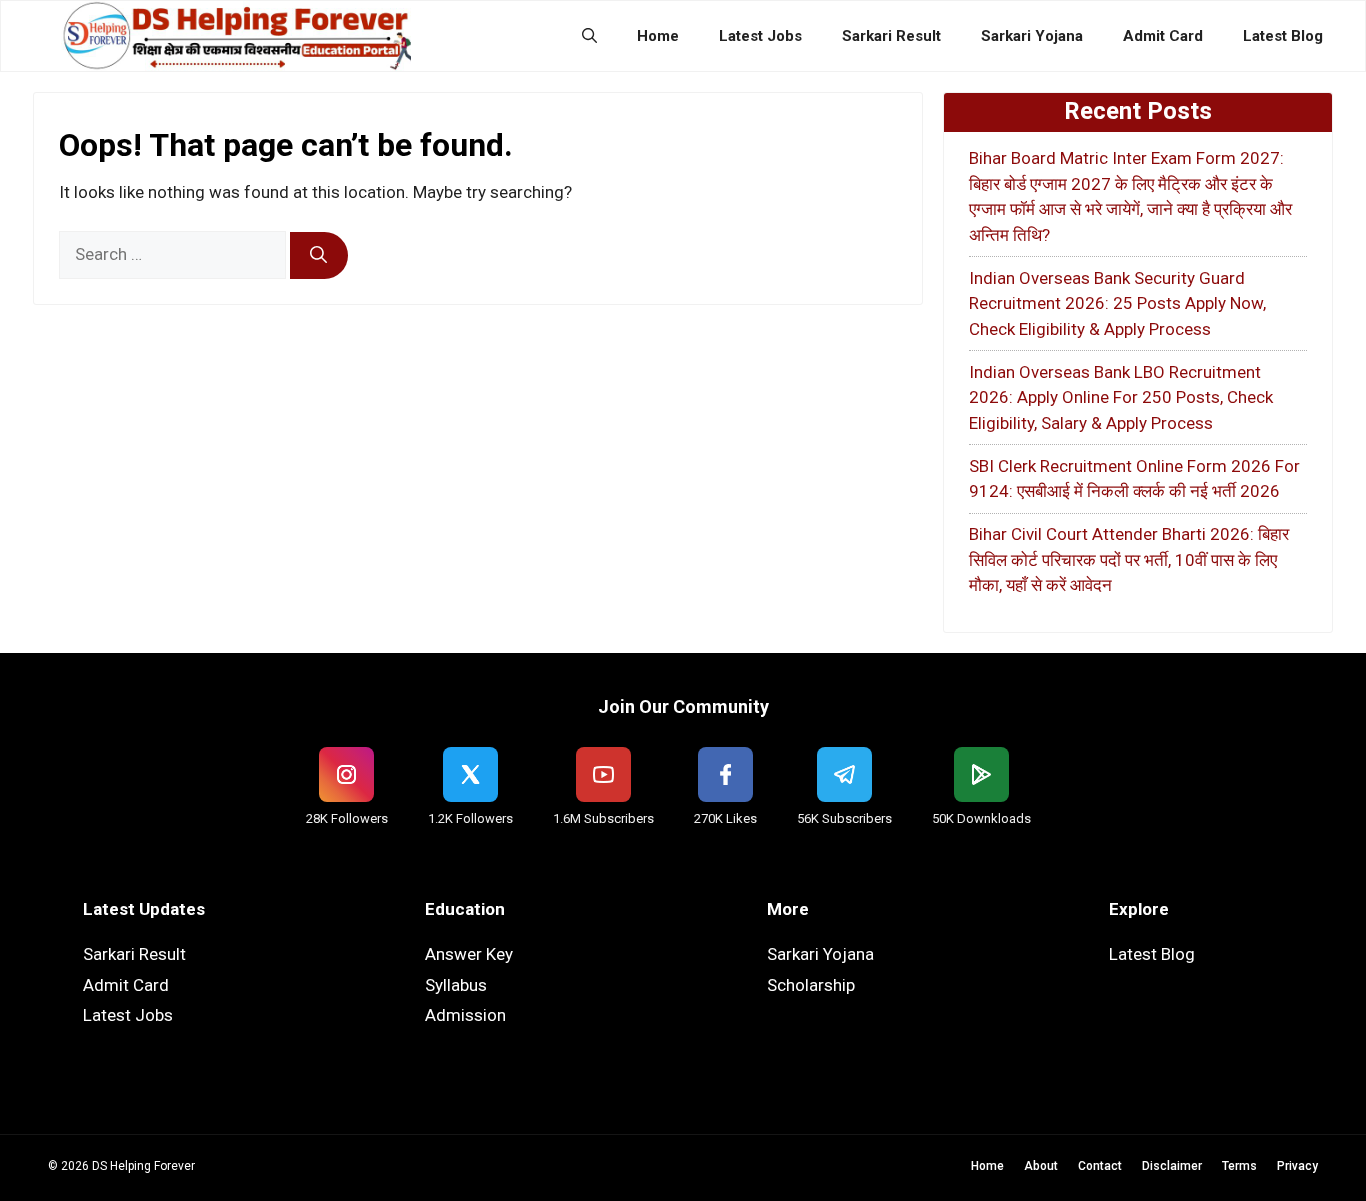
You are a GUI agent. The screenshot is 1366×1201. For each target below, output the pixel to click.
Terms (1239, 1166)
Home (658, 36)
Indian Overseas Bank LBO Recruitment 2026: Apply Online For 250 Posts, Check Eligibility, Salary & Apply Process (1121, 397)
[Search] (319, 256)
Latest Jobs (760, 36)
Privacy (1297, 1166)
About (1041, 1166)
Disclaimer (1172, 1166)
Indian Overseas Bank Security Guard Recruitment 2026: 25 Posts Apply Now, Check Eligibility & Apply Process (1117, 303)
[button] (589, 36)
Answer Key (469, 954)
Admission (465, 1015)
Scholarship (811, 985)
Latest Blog (1283, 36)
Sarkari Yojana (1032, 36)
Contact (1100, 1166)
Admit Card (1163, 36)
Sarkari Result (891, 36)
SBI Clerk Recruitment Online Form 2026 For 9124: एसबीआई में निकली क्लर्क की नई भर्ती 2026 (1134, 479)
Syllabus (456, 985)
